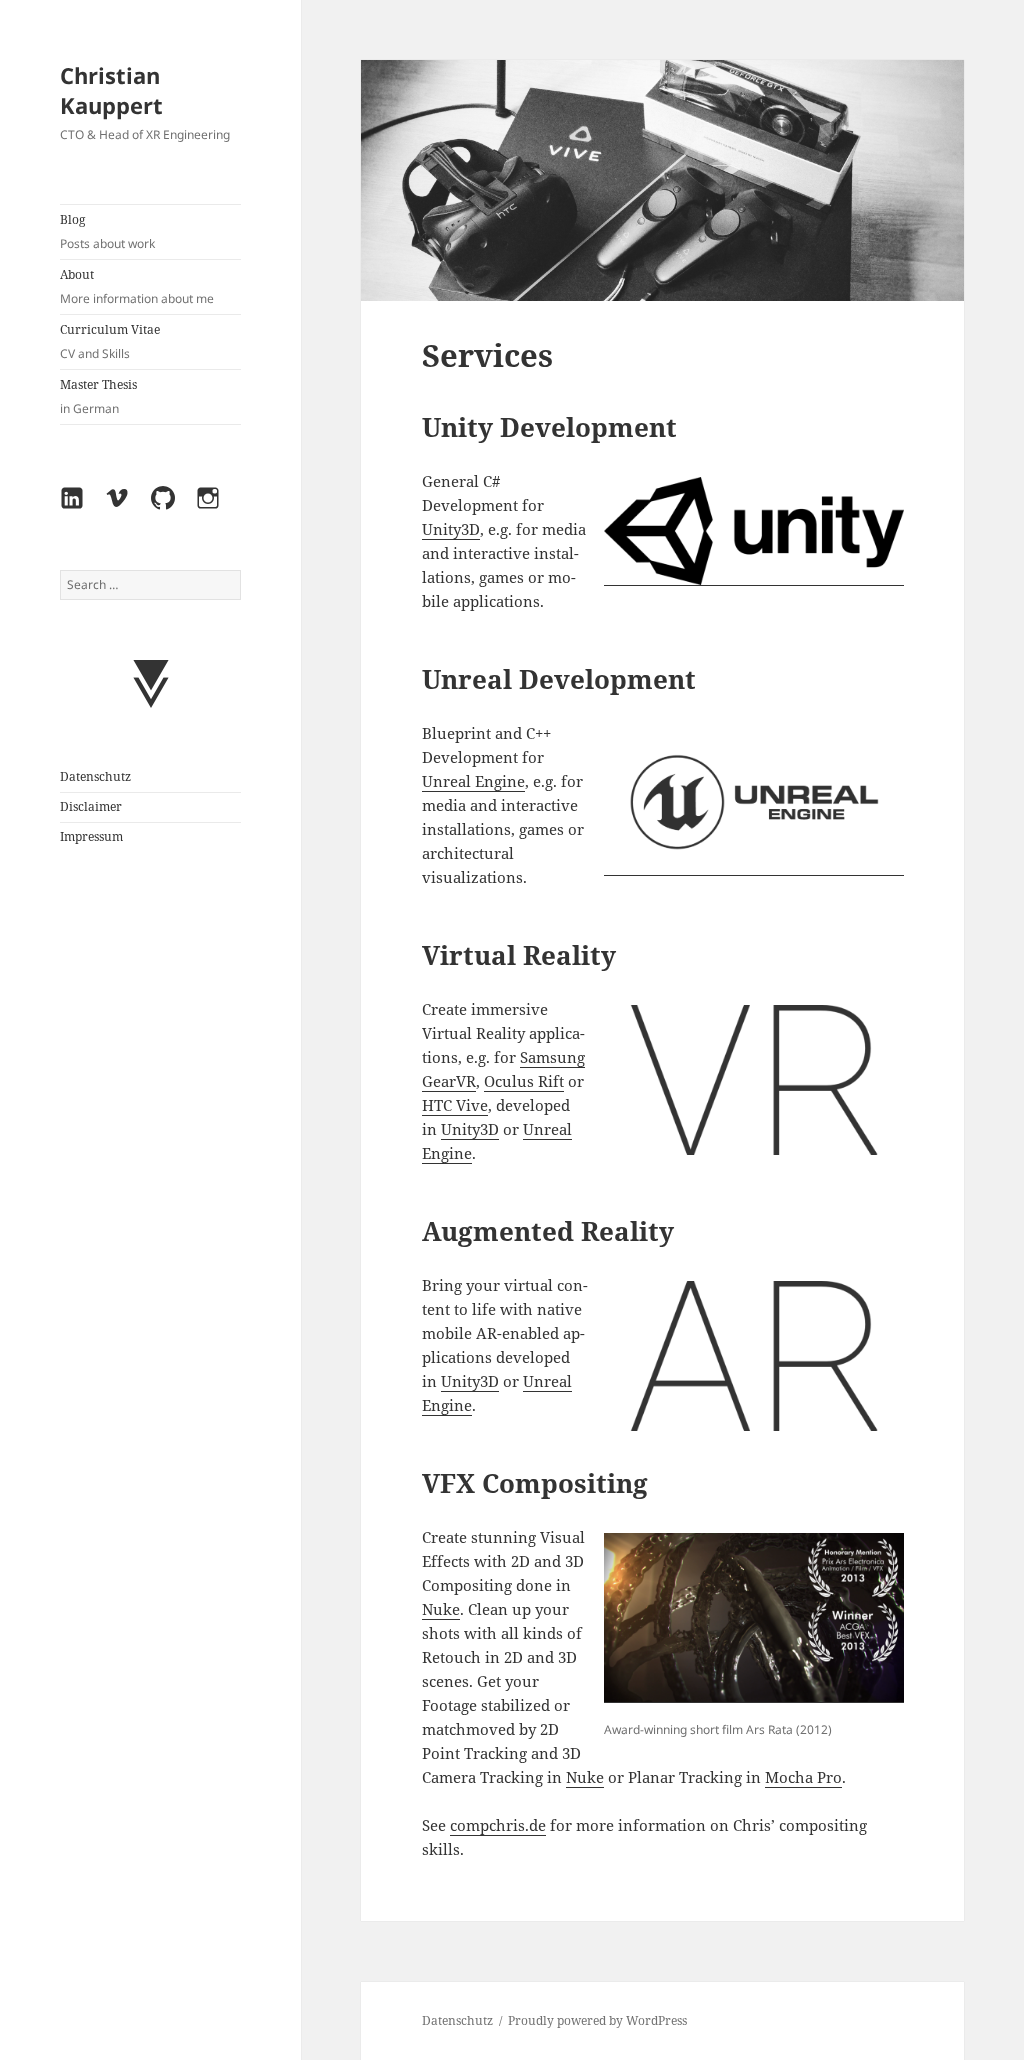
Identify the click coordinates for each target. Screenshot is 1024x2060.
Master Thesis (98, 396)
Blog (107, 231)
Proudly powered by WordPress (597, 2020)
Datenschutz (95, 776)
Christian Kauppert (111, 90)
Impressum (91, 836)
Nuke (441, 1609)
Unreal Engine (473, 781)
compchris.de (498, 1825)
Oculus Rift (524, 1081)
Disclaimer (91, 806)
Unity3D (451, 529)
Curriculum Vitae (110, 341)
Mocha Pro (803, 1777)
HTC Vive (455, 1105)
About (137, 286)
